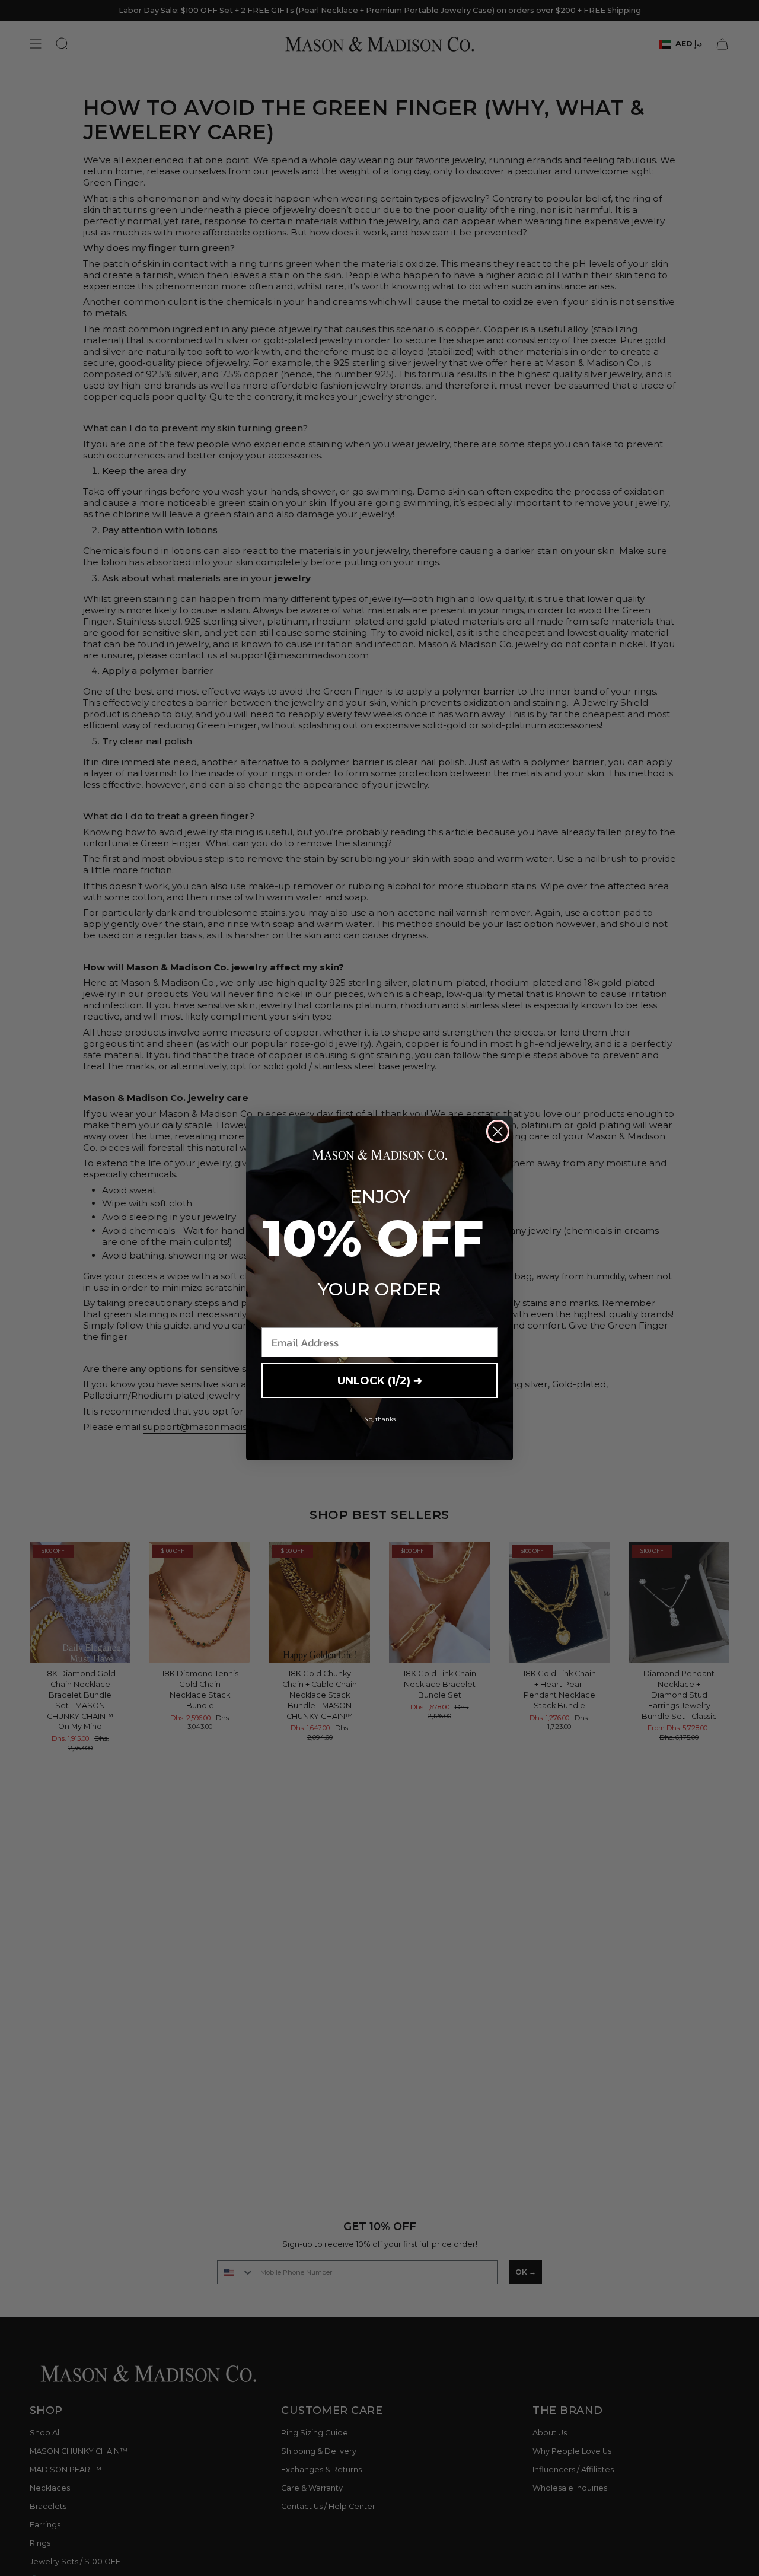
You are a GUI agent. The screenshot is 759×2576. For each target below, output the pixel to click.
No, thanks (380, 1419)
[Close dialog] (498, 1131)
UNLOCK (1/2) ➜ (380, 1381)
